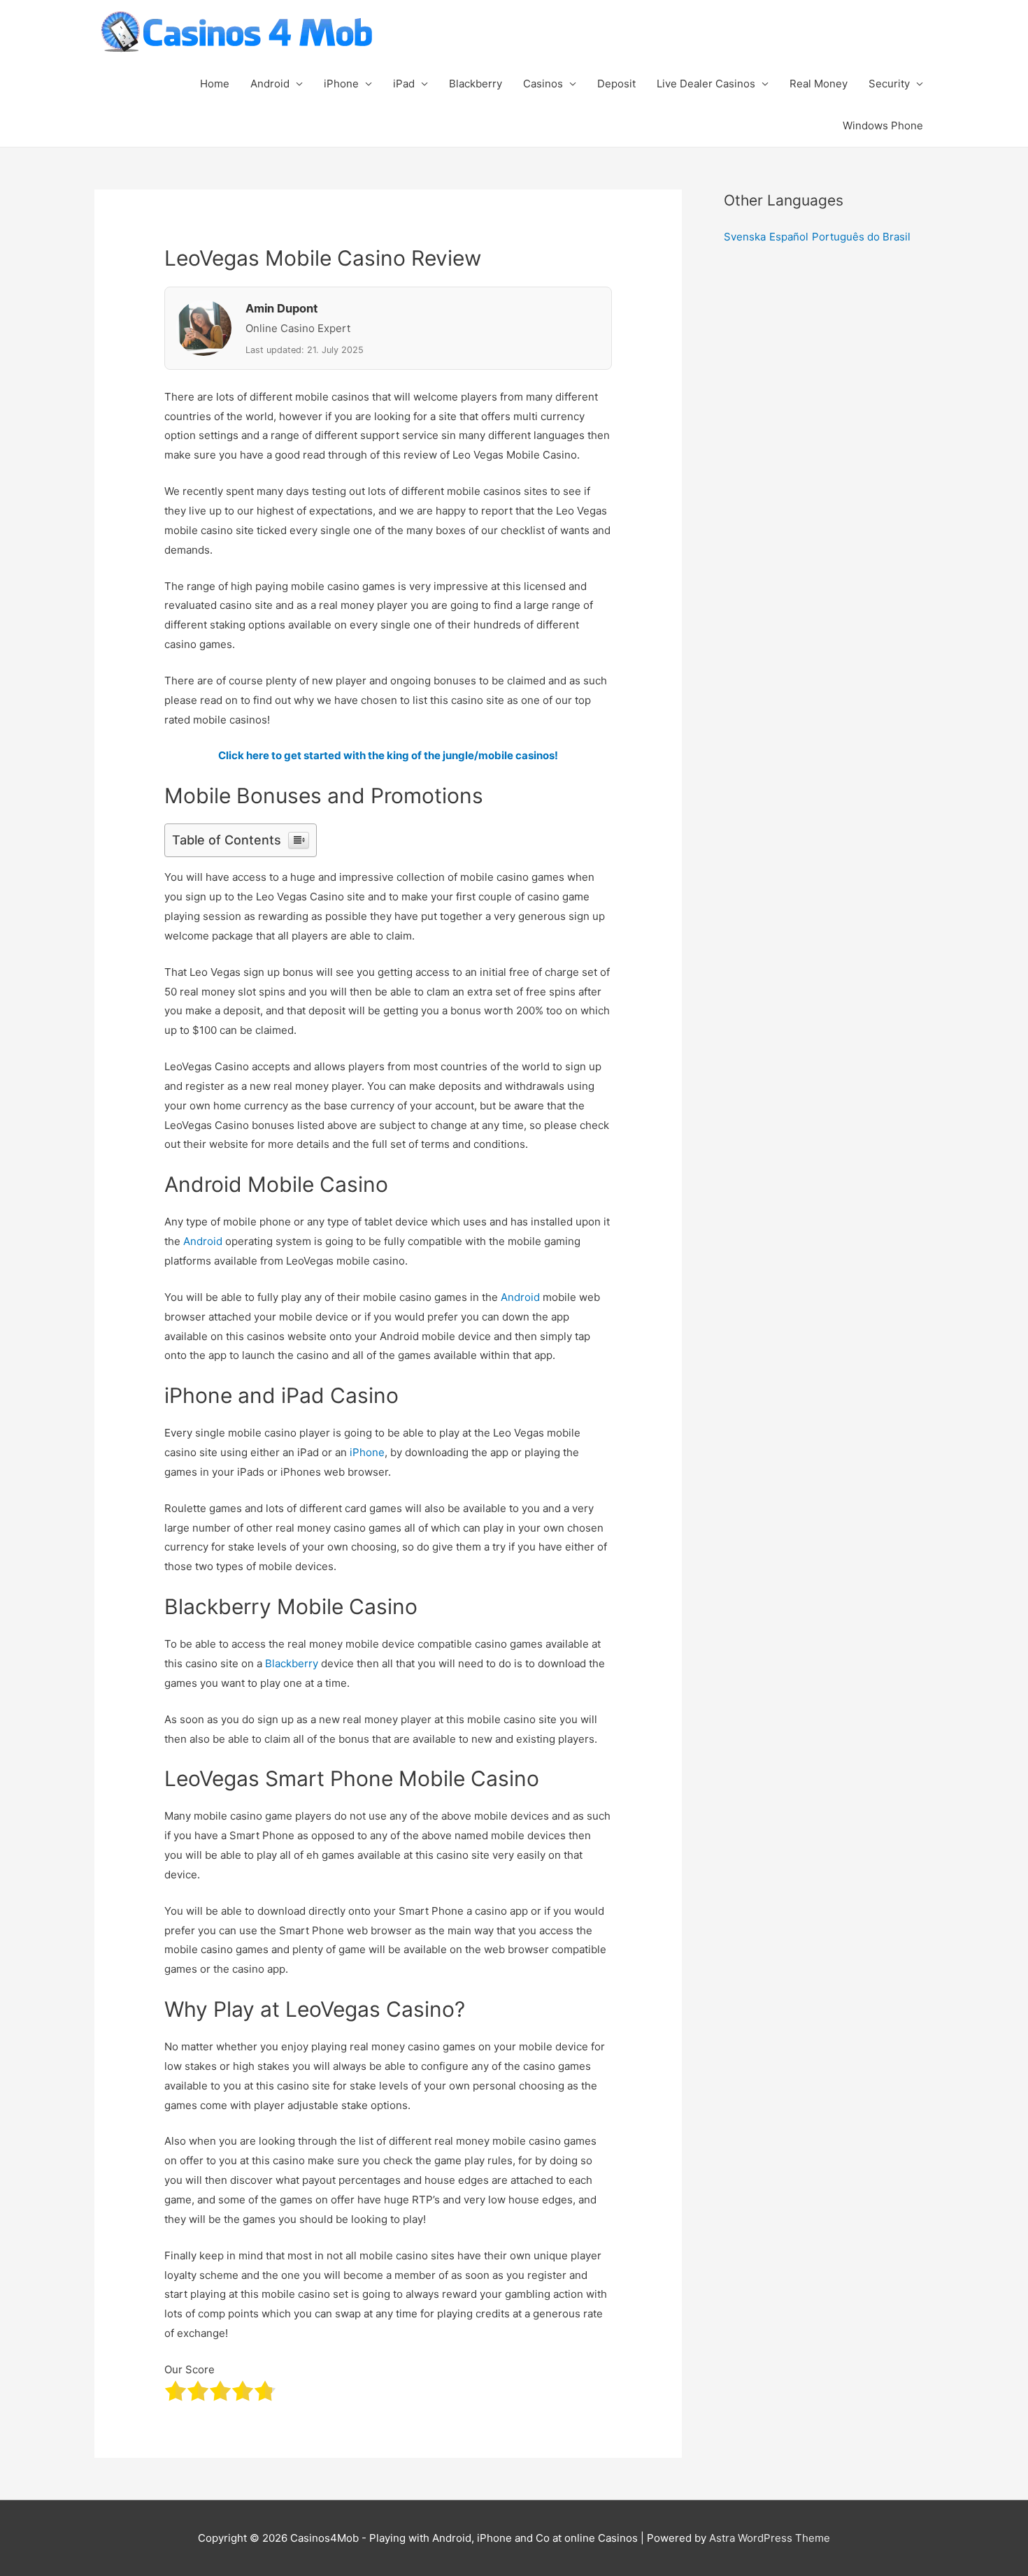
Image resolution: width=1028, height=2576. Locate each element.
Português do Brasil (861, 237)
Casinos (543, 84)
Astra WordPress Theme (770, 2538)
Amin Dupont (281, 308)
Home (215, 84)
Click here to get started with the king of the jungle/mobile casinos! (388, 755)
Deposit (616, 84)
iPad (404, 84)
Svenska (745, 237)
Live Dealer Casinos (706, 84)
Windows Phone (883, 125)
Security (889, 84)
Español (789, 237)
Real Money (819, 84)
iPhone (341, 84)
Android (270, 84)
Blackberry (476, 84)
